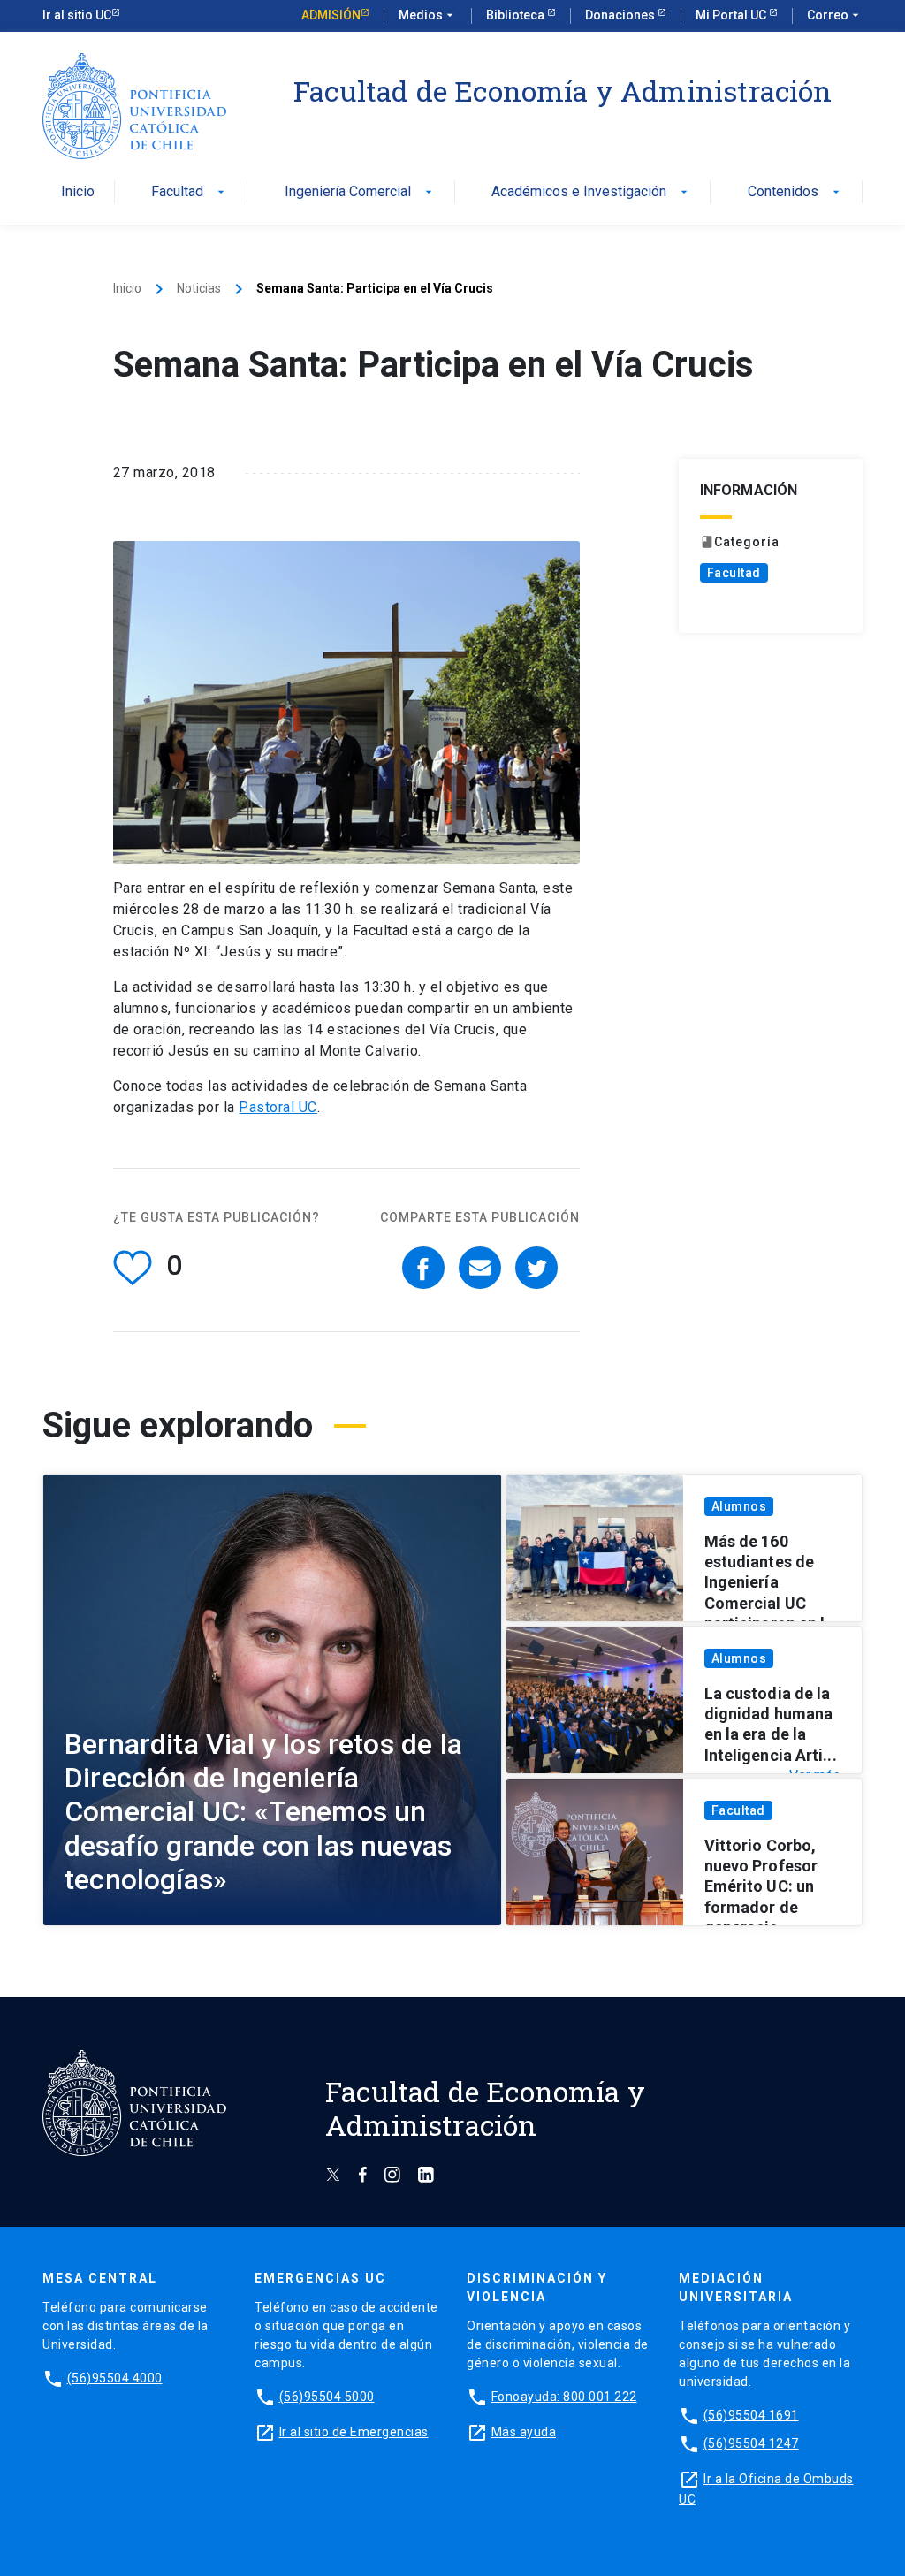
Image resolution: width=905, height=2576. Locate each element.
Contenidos (795, 192)
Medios (428, 15)
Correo (835, 15)
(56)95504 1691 (751, 2415)
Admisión (331, 15)
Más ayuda (524, 2432)
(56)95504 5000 (327, 2397)
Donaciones (621, 15)
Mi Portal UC (732, 15)
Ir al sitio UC (77, 15)
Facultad (190, 192)
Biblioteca (517, 15)
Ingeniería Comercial (360, 192)
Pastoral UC (278, 1107)
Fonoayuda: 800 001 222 (564, 2397)
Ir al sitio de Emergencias (354, 2432)
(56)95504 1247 (751, 2443)
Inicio (78, 192)
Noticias (199, 288)
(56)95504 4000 (115, 2378)
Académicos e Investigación (591, 192)
